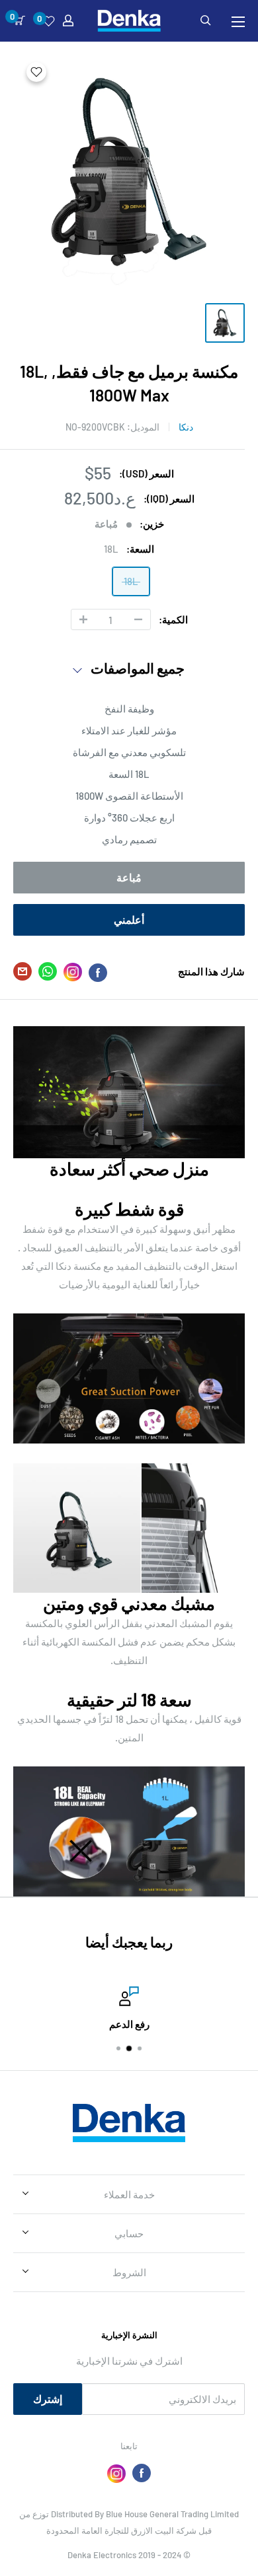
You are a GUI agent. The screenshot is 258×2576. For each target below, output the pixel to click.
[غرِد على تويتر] (48, 974)
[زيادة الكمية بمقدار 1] (83, 619)
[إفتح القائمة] (238, 22)
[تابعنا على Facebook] (142, 2473)
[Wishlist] (49, 21)
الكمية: (173, 619)
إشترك (48, 2399)
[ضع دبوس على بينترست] (73, 972)
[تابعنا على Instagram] (116, 2473)
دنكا (186, 427)
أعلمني (129, 920)
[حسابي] (68, 20)
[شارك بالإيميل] (22, 974)
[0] (20, 20)
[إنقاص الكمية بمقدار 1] (138, 619)
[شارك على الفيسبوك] (98, 972)
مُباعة (129, 877)
